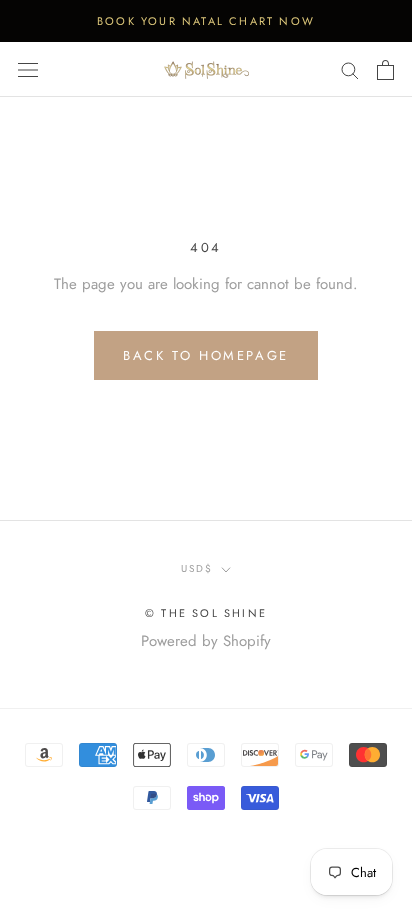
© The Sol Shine (206, 613)
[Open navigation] (28, 70)
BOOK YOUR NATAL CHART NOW (206, 21)
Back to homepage (206, 355)
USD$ (197, 568)
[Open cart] (385, 70)
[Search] (350, 69)
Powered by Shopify (206, 641)
